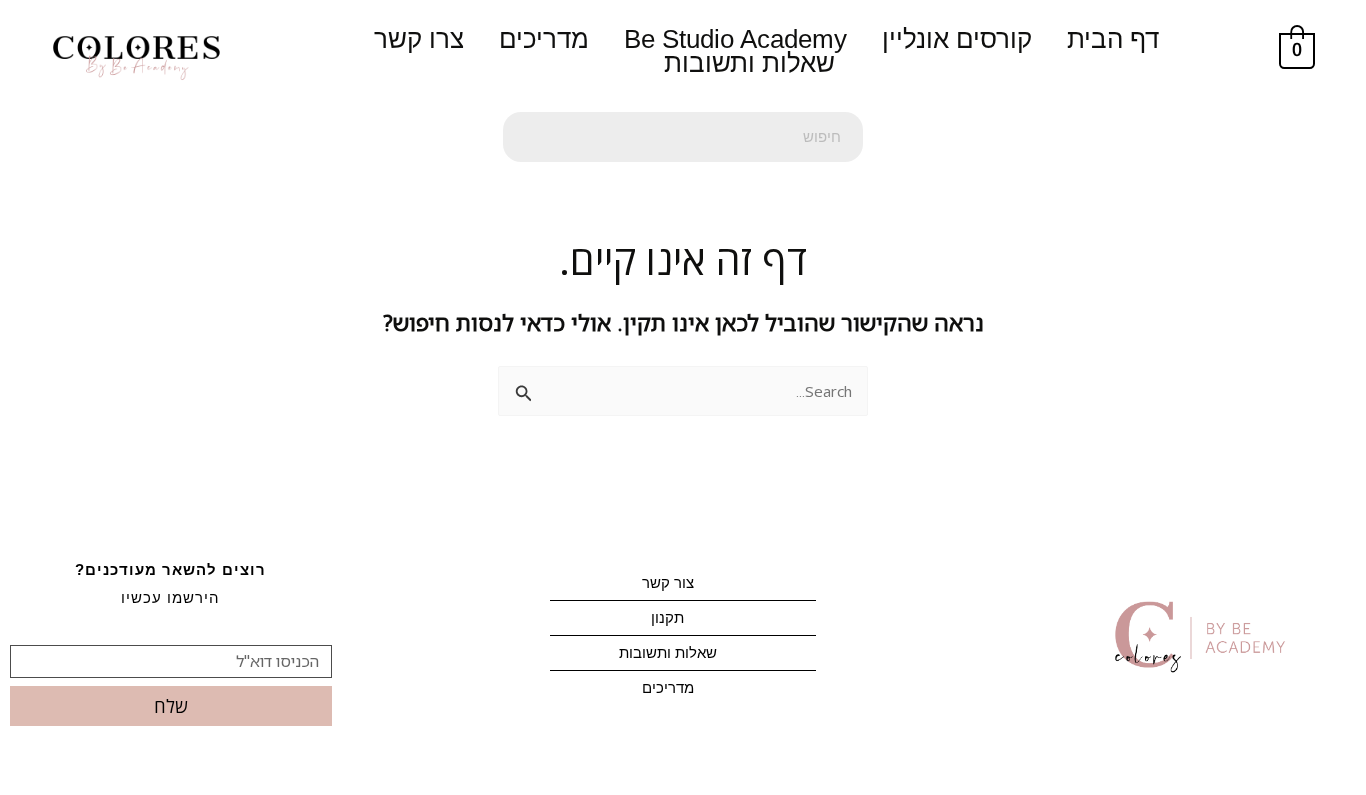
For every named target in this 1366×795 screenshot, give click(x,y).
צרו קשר (419, 39)
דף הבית (1113, 39)
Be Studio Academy (735, 39)
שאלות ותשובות (749, 63)
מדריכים (544, 39)
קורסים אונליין (957, 39)
